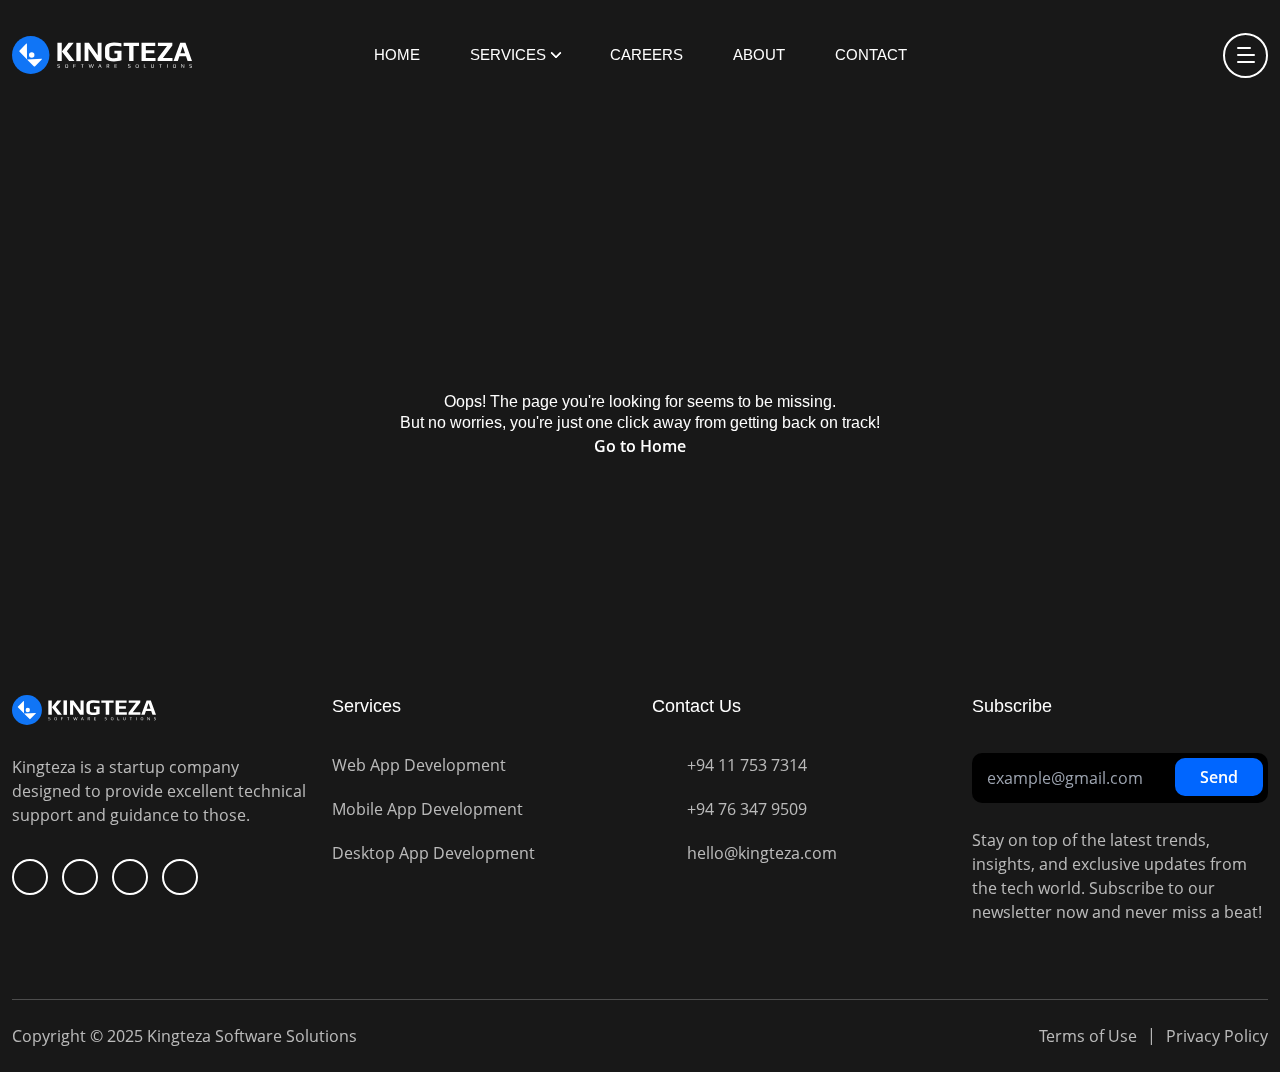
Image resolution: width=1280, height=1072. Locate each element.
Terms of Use (1088, 1036)
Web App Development (419, 765)
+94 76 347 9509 (747, 809)
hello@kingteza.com (762, 853)
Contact (871, 54)
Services (508, 54)
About (759, 54)
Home (397, 54)
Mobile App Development (427, 809)
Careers (646, 54)
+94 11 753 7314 (747, 765)
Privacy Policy (1217, 1036)
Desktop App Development (433, 853)
